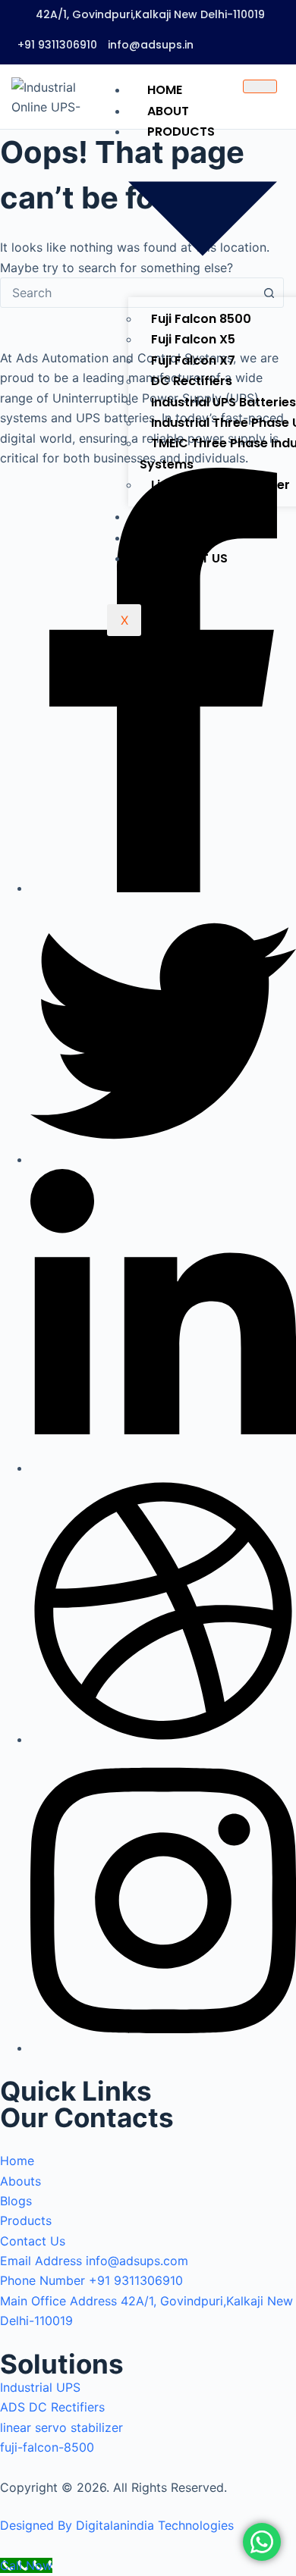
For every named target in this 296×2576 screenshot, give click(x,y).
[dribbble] (163, 1739)
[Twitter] (163, 1159)
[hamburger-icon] (260, 86)
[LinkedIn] (163, 1468)
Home (165, 90)
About (168, 111)
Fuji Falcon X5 (193, 339)
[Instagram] (163, 2048)
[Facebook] (163, 888)
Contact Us (187, 558)
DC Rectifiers (192, 381)
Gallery (173, 538)
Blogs (168, 517)
